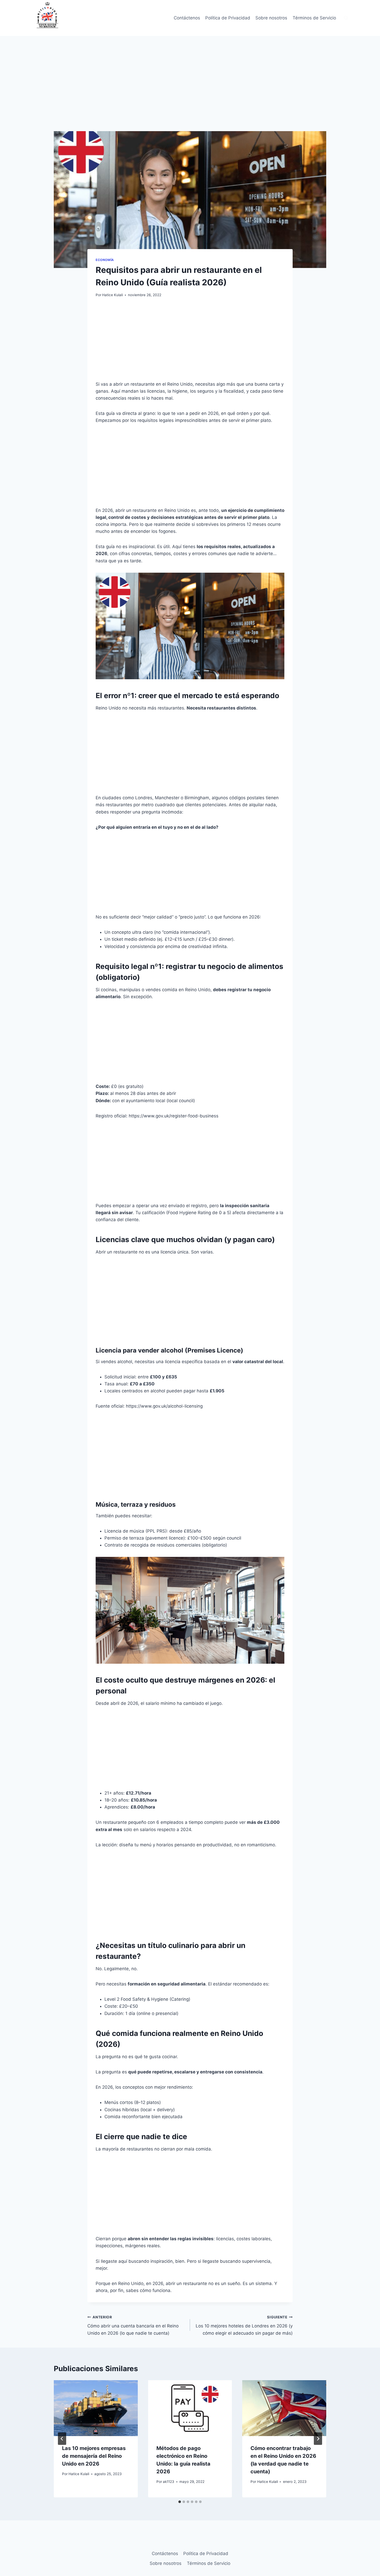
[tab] (180, 2502)
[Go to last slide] (62, 2439)
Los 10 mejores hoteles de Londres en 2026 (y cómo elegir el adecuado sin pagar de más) (244, 2325)
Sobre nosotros (271, 18)
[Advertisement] (190, 93)
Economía (105, 260)
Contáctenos (187, 18)
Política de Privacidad (228, 18)
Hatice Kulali (112, 295)
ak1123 (169, 2482)
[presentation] (96, 2408)
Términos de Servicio (314, 18)
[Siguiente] (318, 2439)
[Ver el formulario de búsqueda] (346, 18)
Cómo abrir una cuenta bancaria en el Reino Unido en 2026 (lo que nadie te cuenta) (133, 2325)
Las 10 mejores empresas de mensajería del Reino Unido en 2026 (94, 2456)
